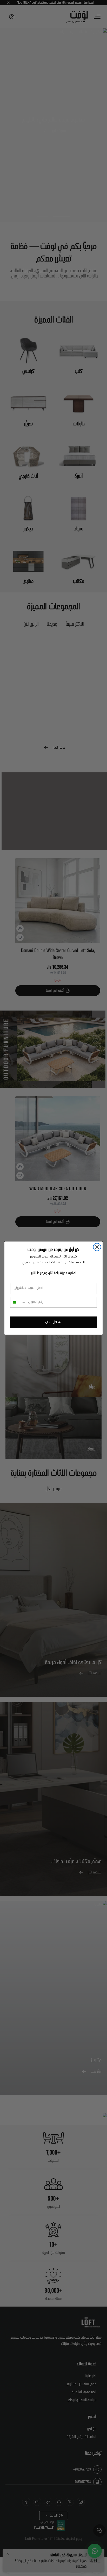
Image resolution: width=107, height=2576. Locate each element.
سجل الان (53, 1322)
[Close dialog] (97, 1247)
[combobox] (18, 1302)
